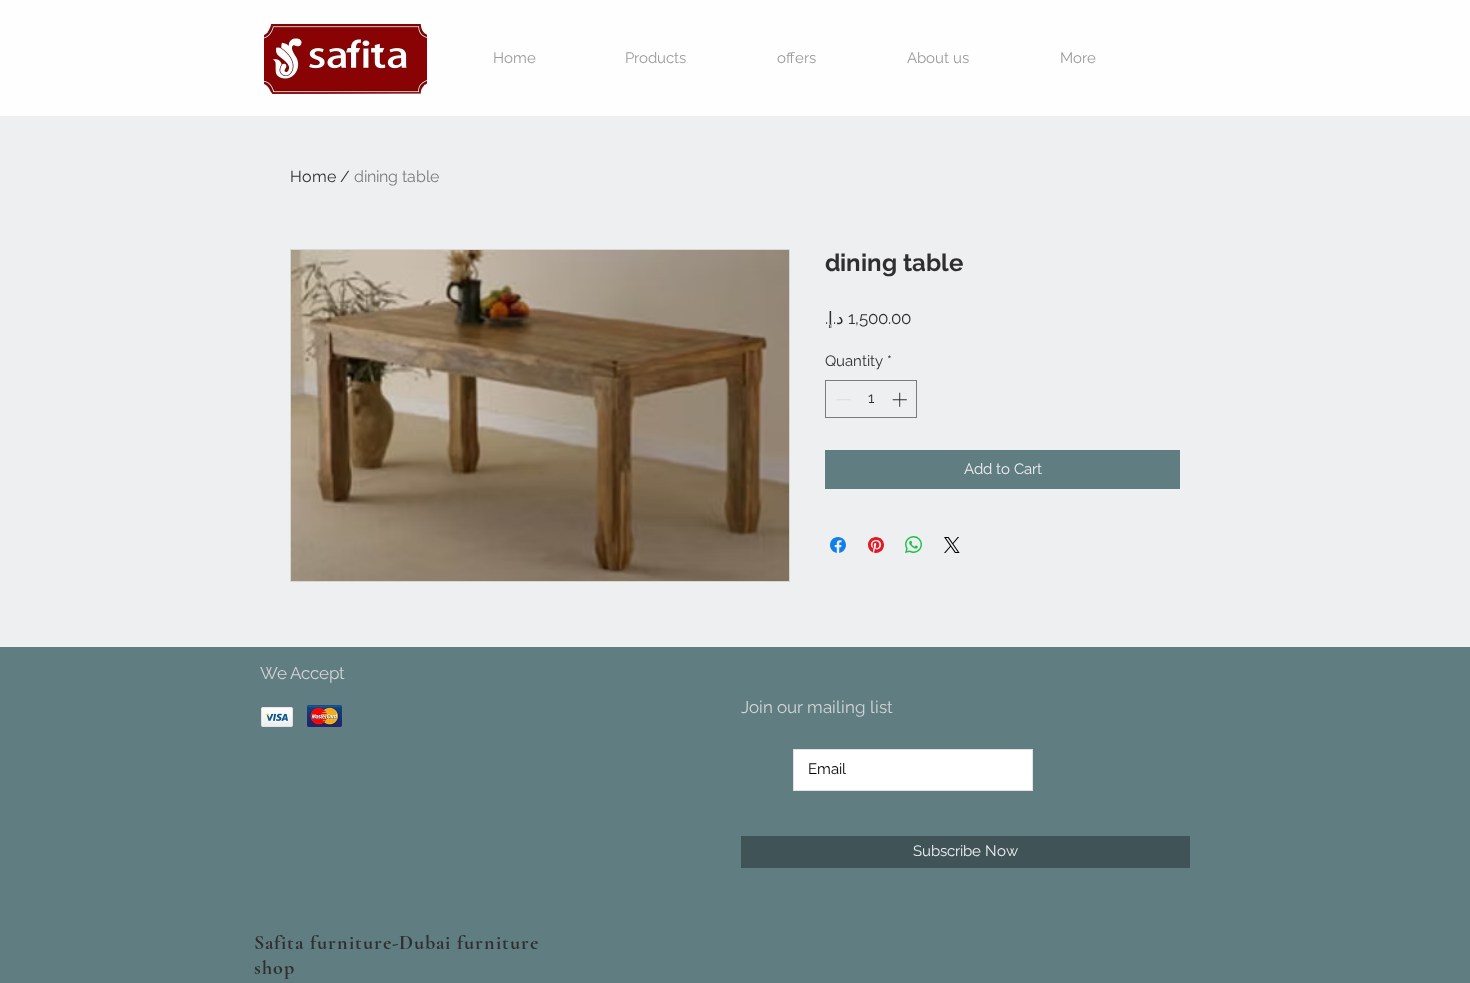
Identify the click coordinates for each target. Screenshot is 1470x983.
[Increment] (901, 399)
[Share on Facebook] (838, 545)
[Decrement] (841, 399)
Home (313, 176)
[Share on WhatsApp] (914, 545)
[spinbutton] (871, 399)
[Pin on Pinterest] (876, 545)
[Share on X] (952, 545)
